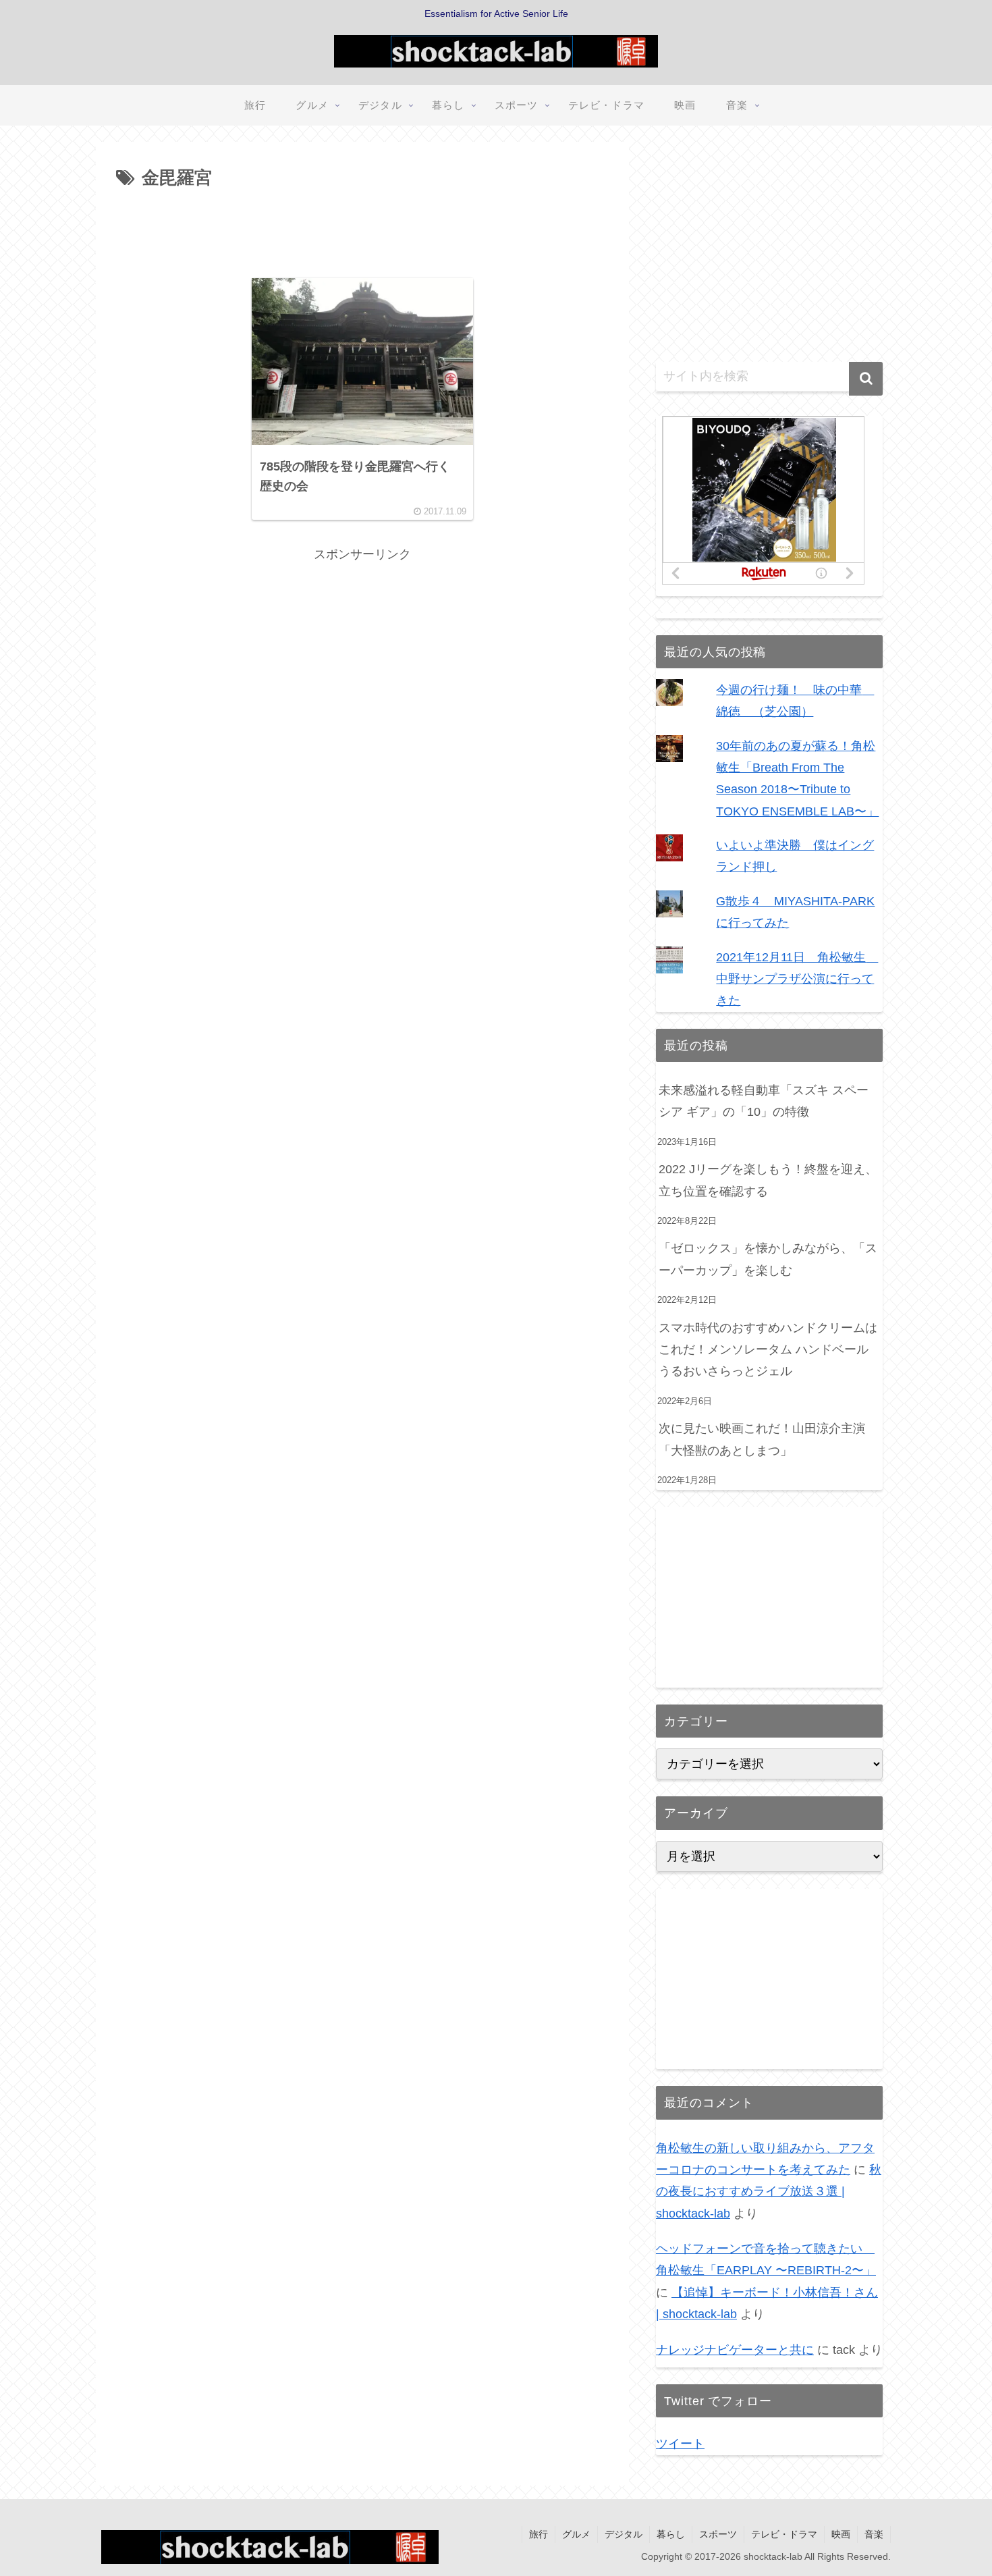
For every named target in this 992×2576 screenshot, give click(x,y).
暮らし (671, 2534)
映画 (841, 2534)
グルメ (576, 2534)
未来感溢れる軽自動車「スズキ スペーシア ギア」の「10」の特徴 (764, 1101)
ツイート (680, 2444)
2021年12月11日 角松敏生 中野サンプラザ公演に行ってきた (797, 979)
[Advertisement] (362, 231)
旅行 (539, 2534)
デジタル (624, 2534)
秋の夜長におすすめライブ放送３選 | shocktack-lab (769, 2192)
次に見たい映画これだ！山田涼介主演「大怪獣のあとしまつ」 (762, 1439)
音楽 (874, 2534)
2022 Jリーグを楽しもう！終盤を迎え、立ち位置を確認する (768, 1180)
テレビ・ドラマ (784, 2534)
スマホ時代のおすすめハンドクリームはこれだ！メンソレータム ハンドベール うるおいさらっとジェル (768, 1350)
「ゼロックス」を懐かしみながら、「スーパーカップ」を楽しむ (768, 1259)
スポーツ (718, 2534)
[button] (866, 379)
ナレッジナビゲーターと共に (735, 2350)
